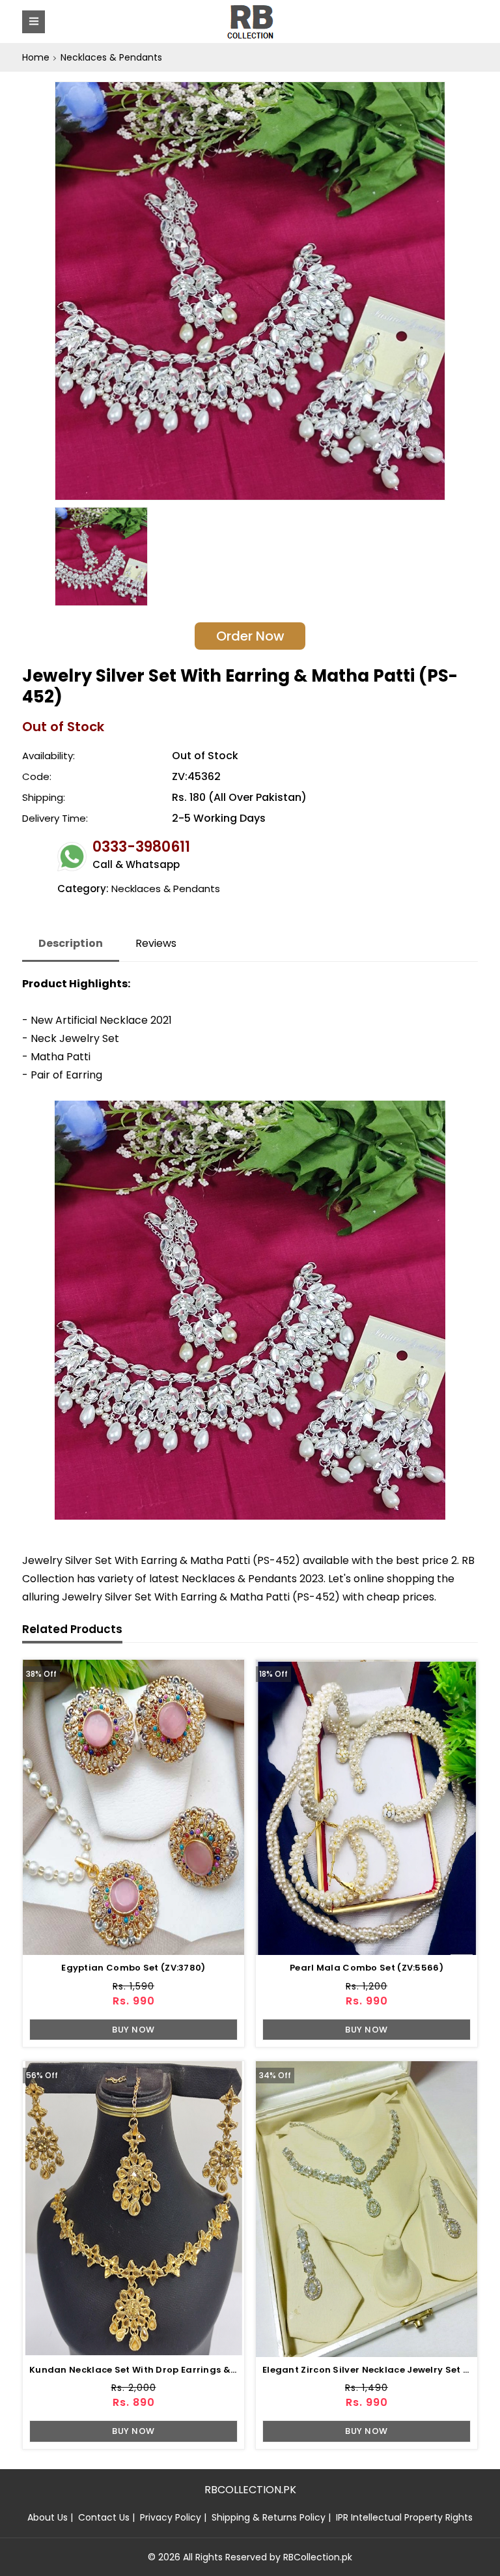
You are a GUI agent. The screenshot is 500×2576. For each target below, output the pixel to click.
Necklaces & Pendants (111, 57)
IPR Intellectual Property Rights (404, 2517)
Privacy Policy (171, 2517)
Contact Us (104, 2517)
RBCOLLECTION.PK (250, 2490)
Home (36, 57)
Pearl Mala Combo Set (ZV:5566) (367, 1968)
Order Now (250, 636)
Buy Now (133, 2030)
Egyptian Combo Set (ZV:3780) (133, 1968)
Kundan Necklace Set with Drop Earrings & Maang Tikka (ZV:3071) (185, 2370)
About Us (48, 2517)
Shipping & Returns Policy (269, 2517)
